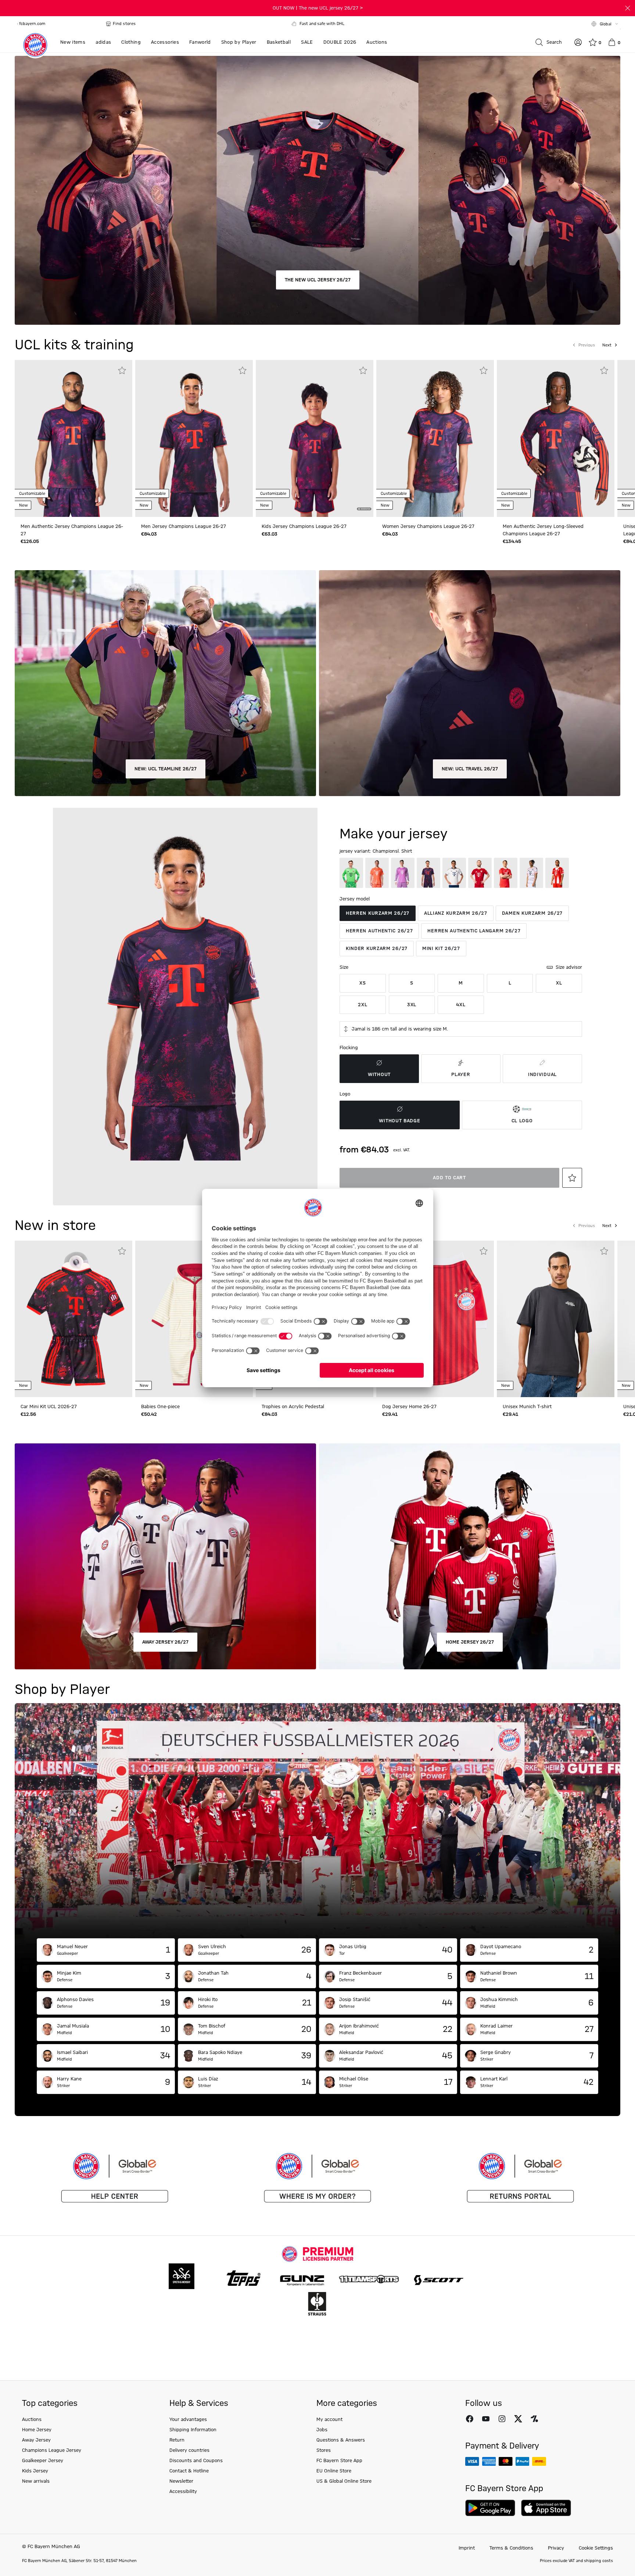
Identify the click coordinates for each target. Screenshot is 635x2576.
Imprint (467, 2548)
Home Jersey (37, 2430)
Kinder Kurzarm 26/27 (377, 949)
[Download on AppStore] (546, 2508)
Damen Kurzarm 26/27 (532, 913)
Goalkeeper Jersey (43, 2461)
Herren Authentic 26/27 (379, 931)
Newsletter (181, 2481)
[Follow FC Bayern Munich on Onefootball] (534, 2419)
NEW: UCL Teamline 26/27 (166, 769)
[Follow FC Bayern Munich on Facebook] (470, 2419)
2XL (363, 1005)
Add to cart (449, 1178)
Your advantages (188, 2420)
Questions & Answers (341, 2440)
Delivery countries (189, 2450)
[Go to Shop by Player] (317, 1821)
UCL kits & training (74, 345)
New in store (55, 1226)
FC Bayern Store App (339, 2461)
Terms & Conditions (511, 2548)
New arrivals (36, 2481)
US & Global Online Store (344, 2481)
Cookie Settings (596, 2548)
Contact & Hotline (189, 2471)
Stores (324, 2450)
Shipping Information (193, 2430)
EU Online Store (334, 2471)
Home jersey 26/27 (470, 1642)
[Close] (628, 8)
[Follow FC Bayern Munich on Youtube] (486, 2419)
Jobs (322, 2430)
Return (177, 2440)
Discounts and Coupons (196, 2461)
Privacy (556, 2548)
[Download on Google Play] (490, 2508)
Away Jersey (36, 2440)
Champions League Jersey (52, 2450)
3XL (412, 1005)
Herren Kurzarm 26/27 (378, 913)
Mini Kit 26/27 (441, 949)
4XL (461, 1005)
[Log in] (578, 42)
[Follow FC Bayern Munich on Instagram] (502, 2419)
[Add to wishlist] (122, 370)
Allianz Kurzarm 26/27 (456, 913)
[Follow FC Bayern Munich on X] (518, 2419)
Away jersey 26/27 (165, 1642)
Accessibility (183, 2492)
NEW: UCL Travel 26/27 (470, 769)
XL (559, 983)
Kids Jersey (35, 2471)
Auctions (32, 2420)
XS (363, 983)
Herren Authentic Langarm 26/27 (474, 931)
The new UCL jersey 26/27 (318, 280)
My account (329, 2420)
